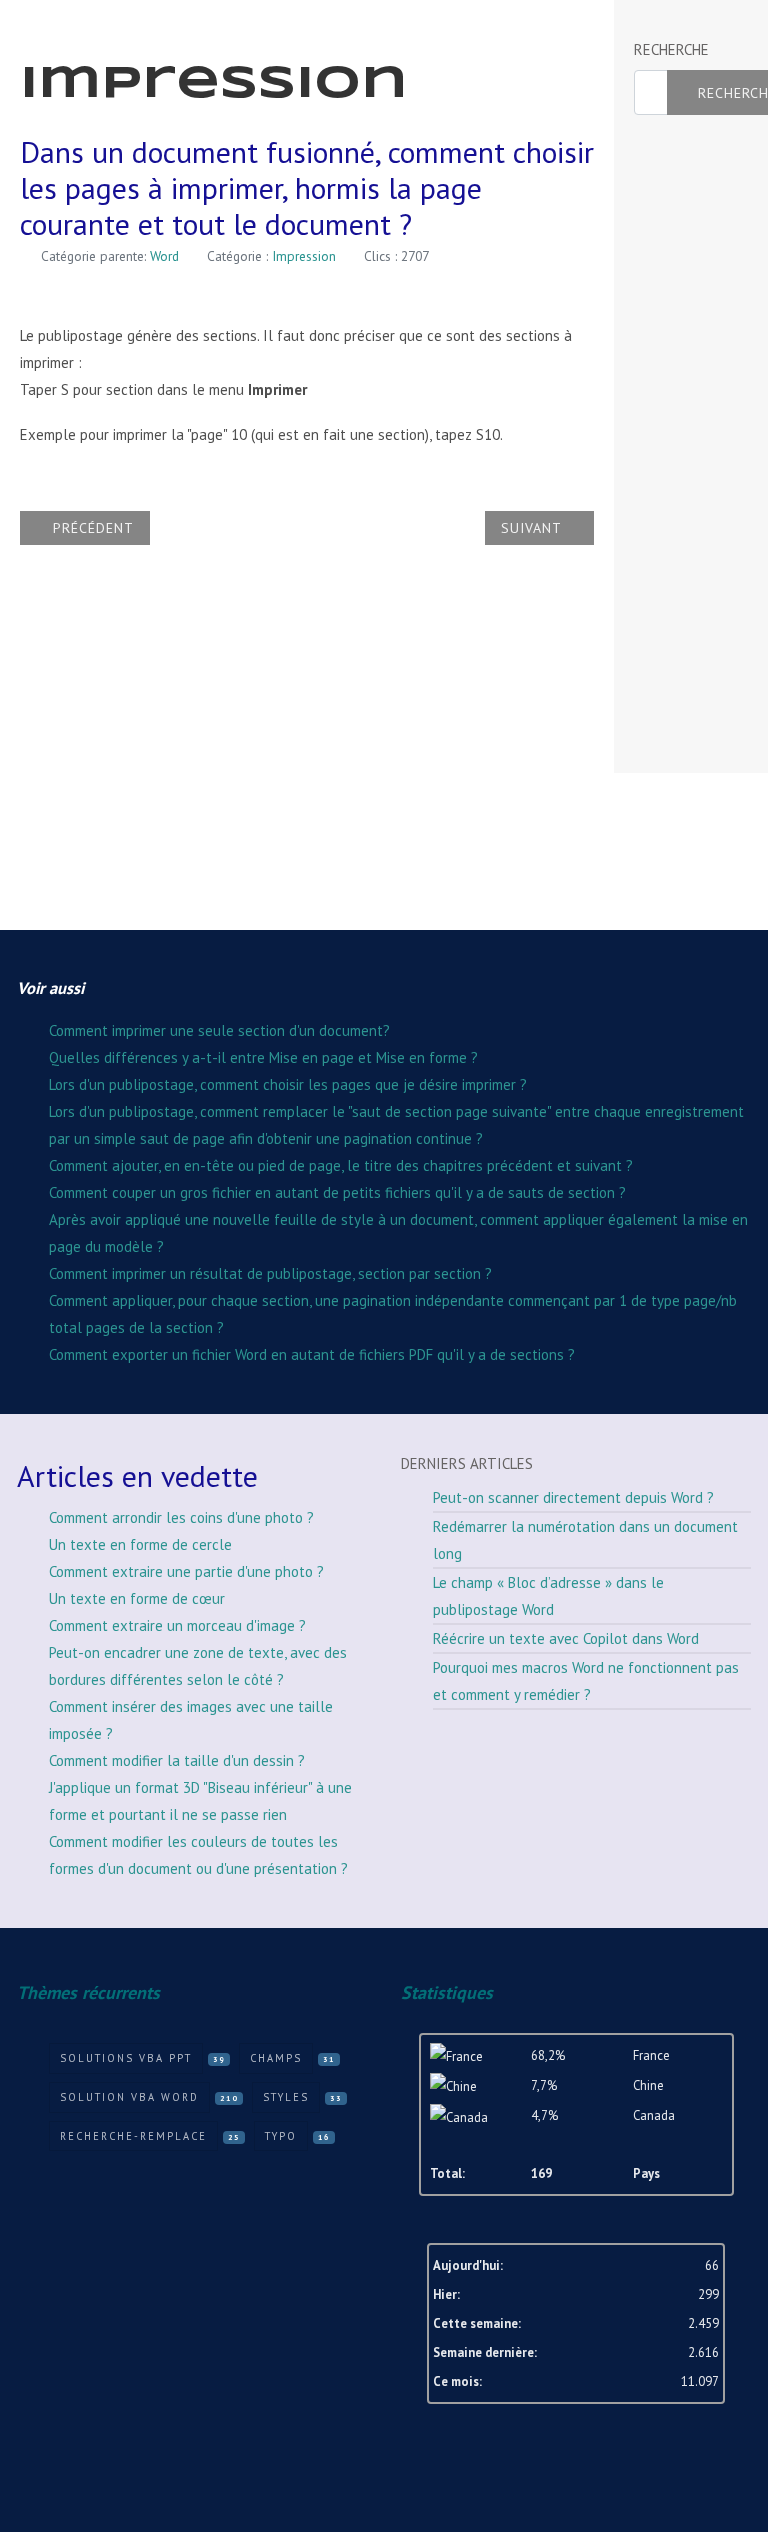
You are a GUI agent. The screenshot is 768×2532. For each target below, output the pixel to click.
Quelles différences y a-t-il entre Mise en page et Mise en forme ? (263, 1057)
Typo (281, 2136)
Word (164, 256)
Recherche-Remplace (133, 2136)
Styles (286, 2097)
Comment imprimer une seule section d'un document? (219, 1030)
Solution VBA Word (129, 2097)
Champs (276, 2058)
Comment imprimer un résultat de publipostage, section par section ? (270, 1273)
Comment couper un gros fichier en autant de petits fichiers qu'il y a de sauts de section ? (337, 1192)
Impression (304, 256)
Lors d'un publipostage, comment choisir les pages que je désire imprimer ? (288, 1084)
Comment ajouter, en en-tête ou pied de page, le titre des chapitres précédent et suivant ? (341, 1165)
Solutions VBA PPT (126, 2058)
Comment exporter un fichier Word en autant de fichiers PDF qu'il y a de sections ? (312, 1354)
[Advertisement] (700, 445)
